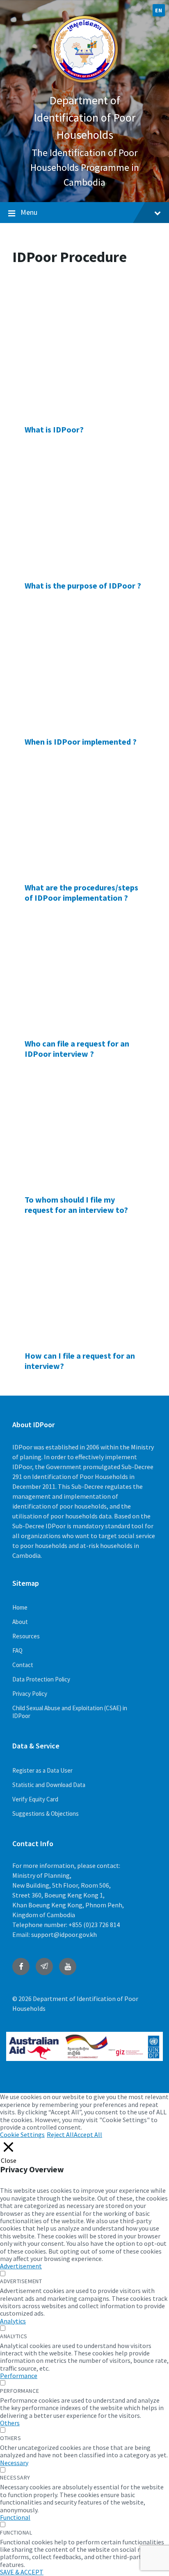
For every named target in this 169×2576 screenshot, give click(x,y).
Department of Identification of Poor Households (85, 117)
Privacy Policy (30, 1694)
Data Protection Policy (41, 1679)
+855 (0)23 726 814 (94, 1925)
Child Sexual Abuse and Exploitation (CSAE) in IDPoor (70, 1712)
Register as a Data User (42, 1770)
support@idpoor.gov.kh (64, 1934)
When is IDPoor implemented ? (81, 742)
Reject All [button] (60, 2134)
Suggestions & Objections (46, 1814)
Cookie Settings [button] (22, 2134)
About (20, 1622)
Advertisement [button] (21, 2266)
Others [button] (10, 2423)
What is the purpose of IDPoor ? (83, 585)
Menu (29, 212)
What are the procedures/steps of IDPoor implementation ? (81, 892)
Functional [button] (15, 2517)
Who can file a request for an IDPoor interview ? (77, 1049)
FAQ (17, 1650)
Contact (23, 1665)
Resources (26, 1636)
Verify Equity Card (35, 1799)
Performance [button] (19, 2376)
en (159, 10)
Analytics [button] (13, 2321)
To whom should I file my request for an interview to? (76, 1205)
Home (20, 1607)
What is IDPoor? (54, 429)
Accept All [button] (88, 2134)
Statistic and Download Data (49, 1785)
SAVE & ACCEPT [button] (22, 2572)
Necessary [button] (14, 2463)
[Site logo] (84, 84)
